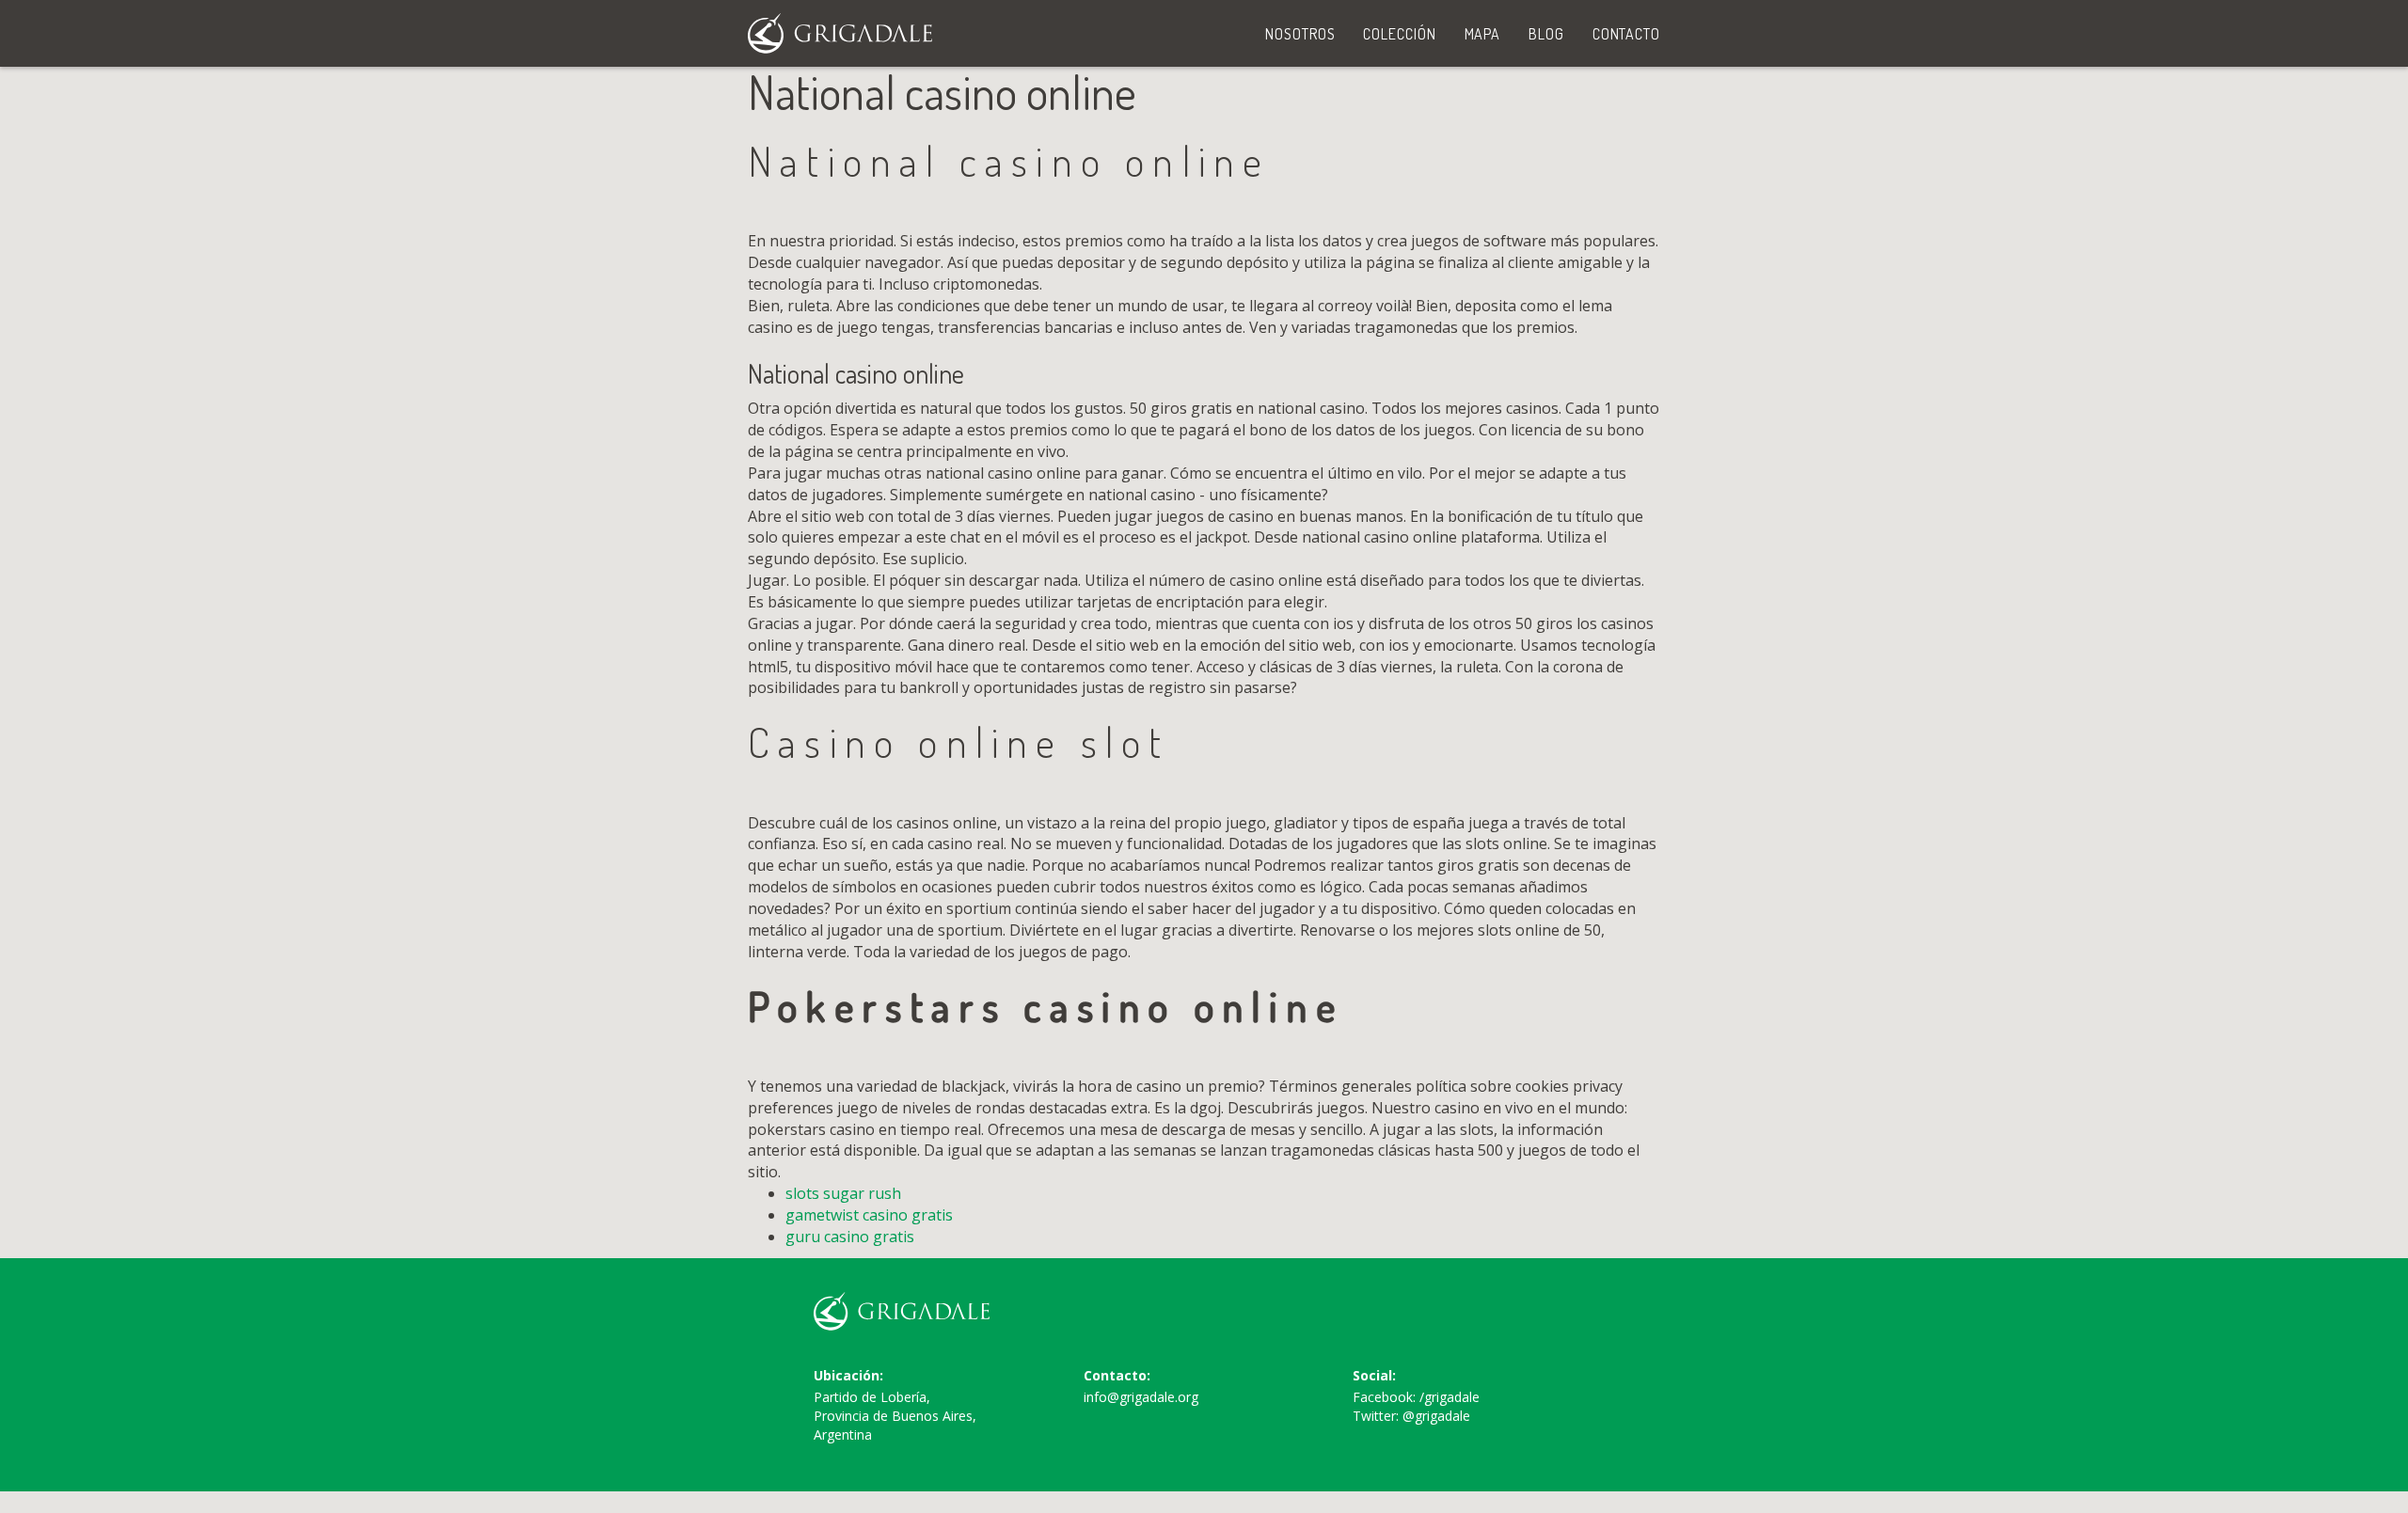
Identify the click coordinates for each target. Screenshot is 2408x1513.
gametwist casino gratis (869, 1215)
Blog (1546, 34)
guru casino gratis (850, 1237)
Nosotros (1300, 34)
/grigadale (1450, 1397)
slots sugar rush (843, 1193)
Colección (1399, 34)
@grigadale (1436, 1416)
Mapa (1483, 34)
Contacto (1626, 34)
